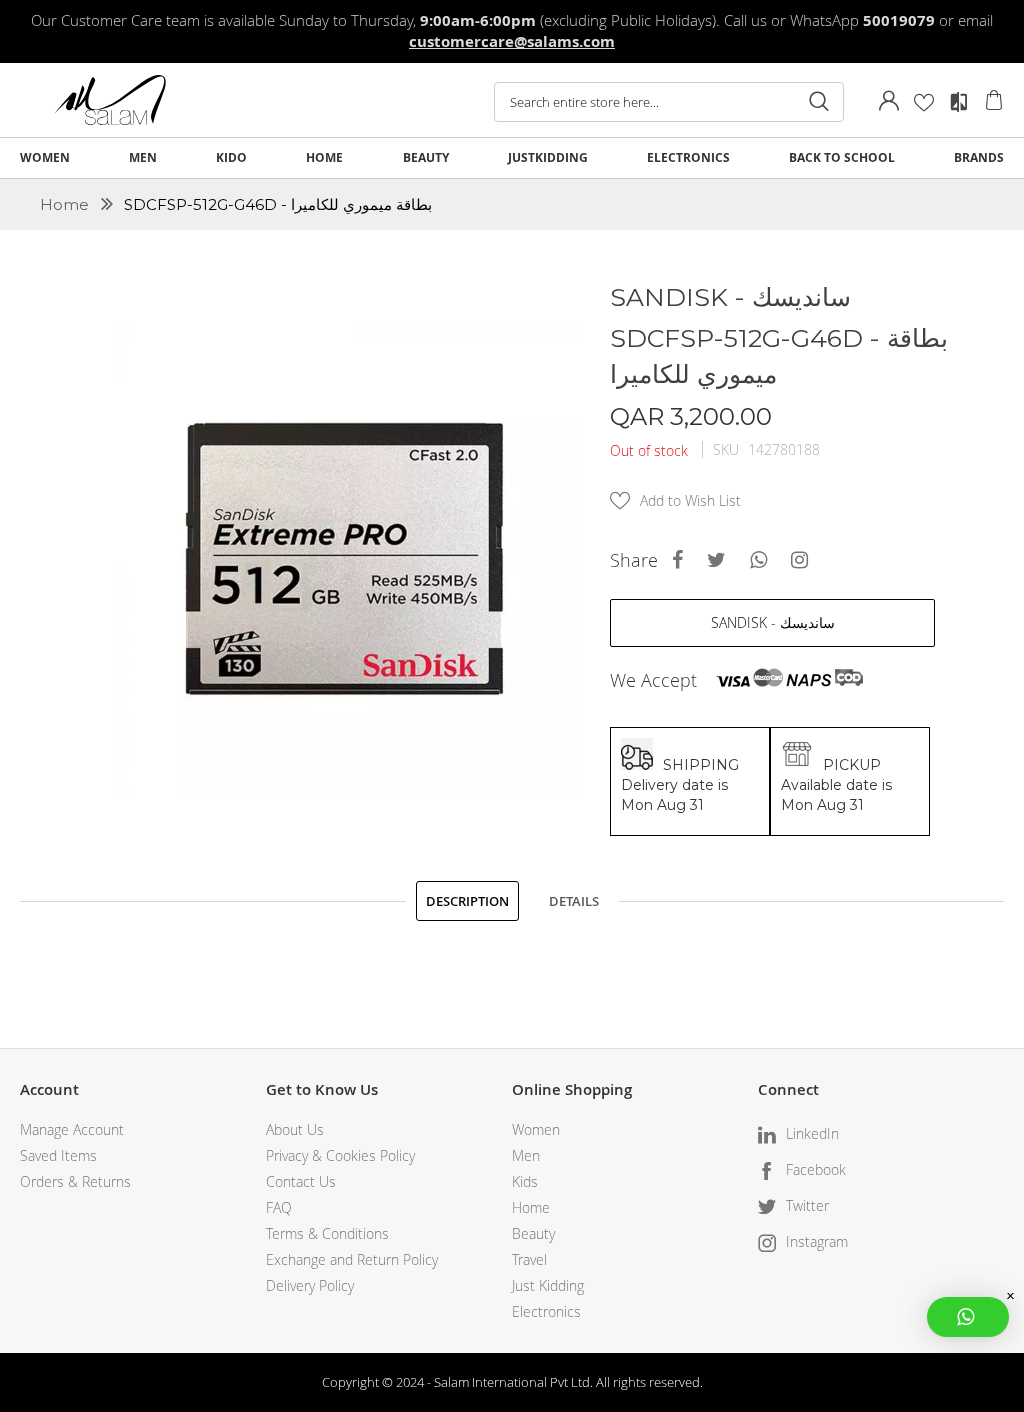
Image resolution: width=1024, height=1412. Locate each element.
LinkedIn (812, 1133)
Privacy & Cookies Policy (340, 1155)
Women (536, 1129)
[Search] (819, 102)
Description (467, 901)
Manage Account (72, 1129)
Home (66, 204)
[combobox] (669, 102)
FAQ (279, 1207)
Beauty (533, 1233)
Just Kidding (548, 1285)
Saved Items (58, 1155)
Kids (525, 1181)
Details (574, 901)
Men (526, 1155)
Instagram (817, 1241)
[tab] (467, 901)
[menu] (512, 158)
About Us (295, 1129)
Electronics (546, 1311)
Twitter (807, 1205)
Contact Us (301, 1181)
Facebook (816, 1169)
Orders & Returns (75, 1181)
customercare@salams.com (512, 41)
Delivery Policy (310, 1285)
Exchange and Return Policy (352, 1259)
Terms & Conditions (327, 1233)
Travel (529, 1259)
